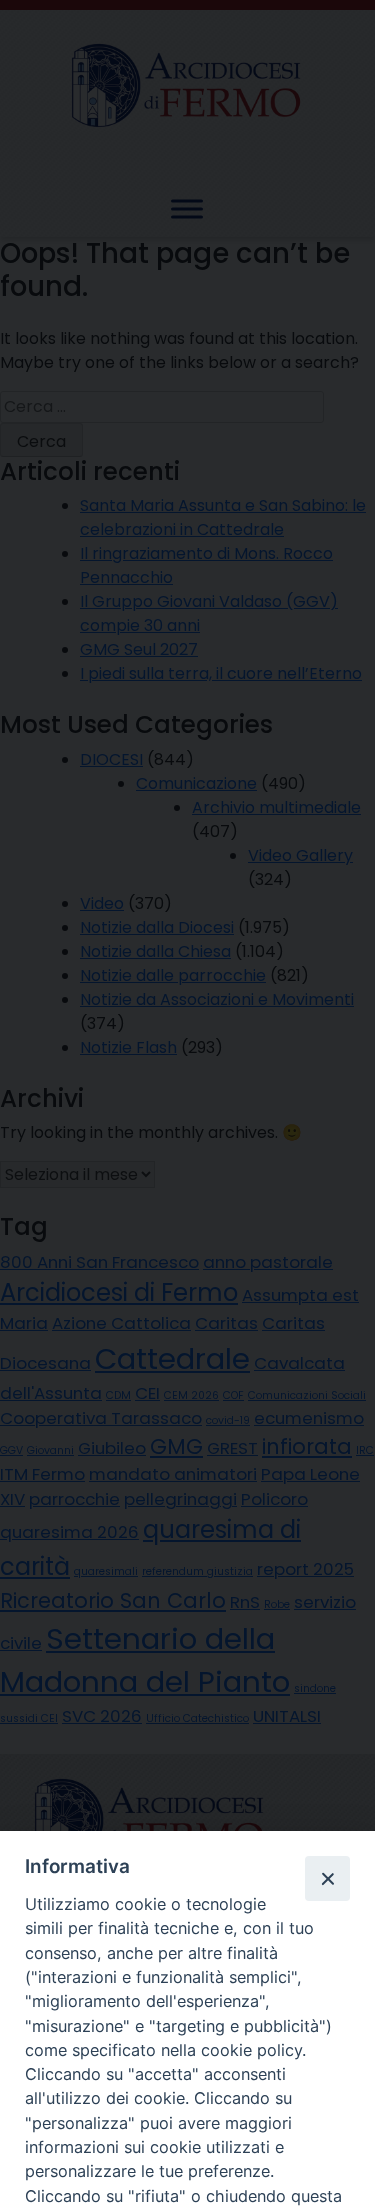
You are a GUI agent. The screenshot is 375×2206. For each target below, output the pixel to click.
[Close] (327, 1878)
